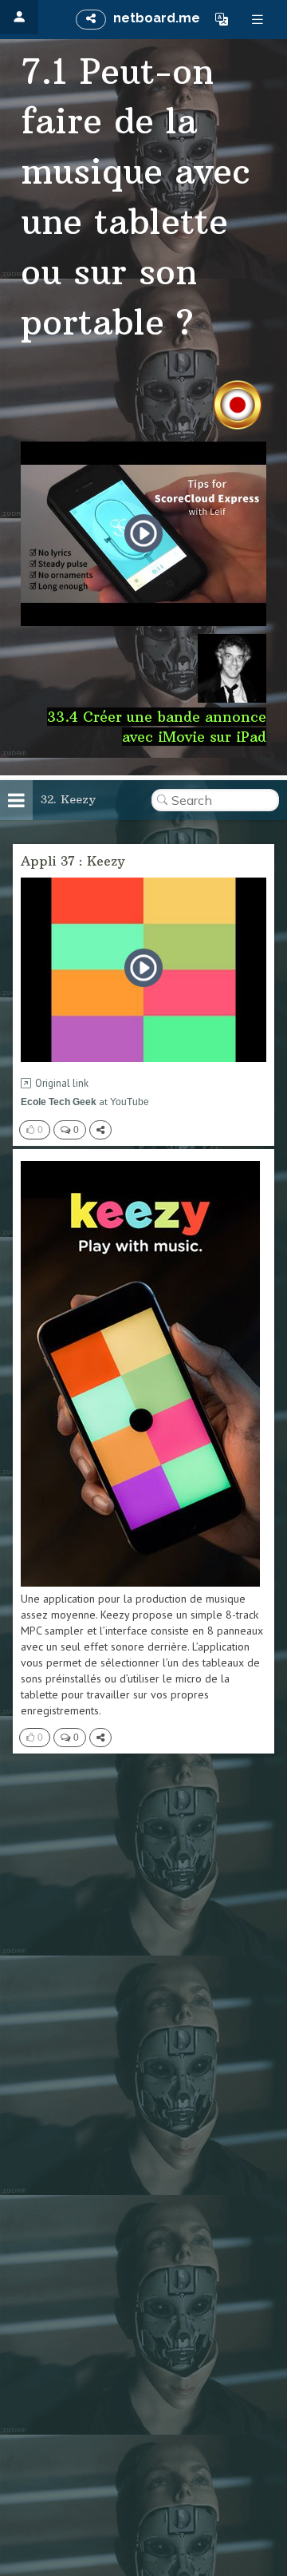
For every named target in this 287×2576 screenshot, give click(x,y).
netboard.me (157, 18)
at (85, 1102)
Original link (62, 1083)
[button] (222, 19)
